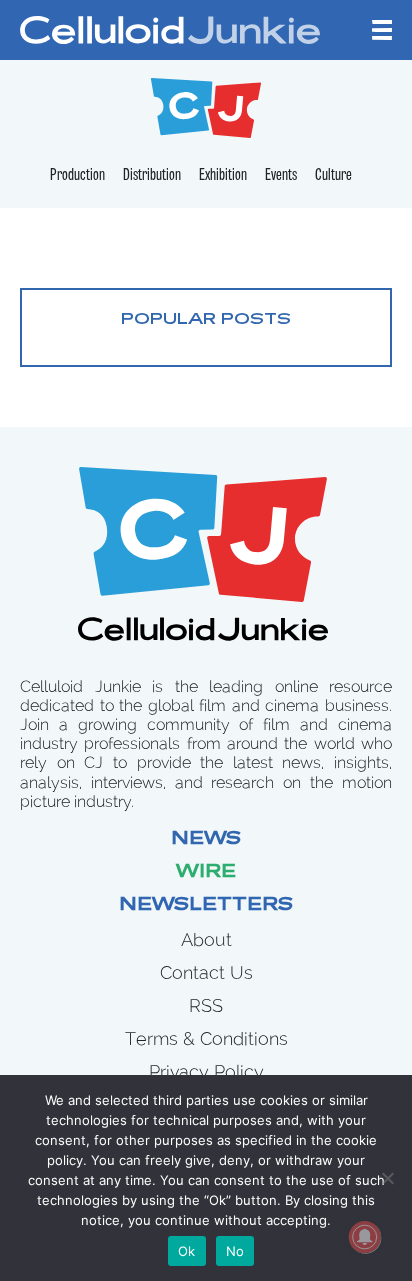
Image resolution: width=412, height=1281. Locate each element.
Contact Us (206, 972)
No (235, 1251)
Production (77, 176)
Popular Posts (206, 320)
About (206, 939)
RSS (206, 1005)
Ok (187, 1251)
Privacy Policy (206, 1071)
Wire (206, 873)
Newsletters (206, 906)
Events (281, 176)
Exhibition (223, 176)
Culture (333, 176)
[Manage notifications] (365, 1237)
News (206, 840)
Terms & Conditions (206, 1038)
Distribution (152, 176)
